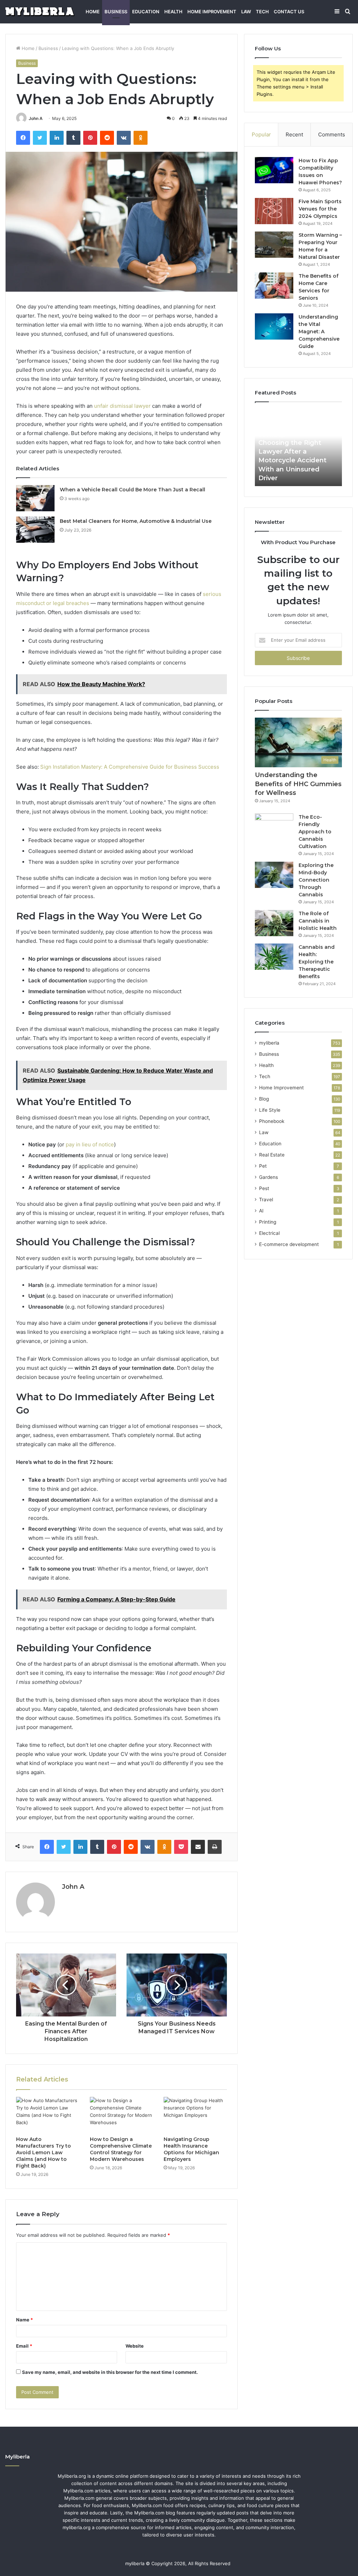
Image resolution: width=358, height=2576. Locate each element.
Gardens (268, 1177)
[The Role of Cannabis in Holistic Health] (274, 923)
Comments (332, 134)
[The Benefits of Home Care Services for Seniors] (274, 286)
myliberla (269, 1043)
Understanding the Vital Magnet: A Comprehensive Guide (319, 332)
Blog (264, 1099)
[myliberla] (40, 12)
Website (135, 2346)
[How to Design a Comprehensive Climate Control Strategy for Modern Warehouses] (121, 2115)
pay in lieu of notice (90, 1144)
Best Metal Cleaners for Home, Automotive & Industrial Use (136, 521)
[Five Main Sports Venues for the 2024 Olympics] (274, 211)
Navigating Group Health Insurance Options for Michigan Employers (191, 2149)
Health (173, 12)
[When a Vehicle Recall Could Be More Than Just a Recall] (35, 498)
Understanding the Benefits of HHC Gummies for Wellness (298, 784)
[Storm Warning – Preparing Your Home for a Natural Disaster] (274, 245)
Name (24, 2320)
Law (246, 12)
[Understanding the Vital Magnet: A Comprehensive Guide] (274, 326)
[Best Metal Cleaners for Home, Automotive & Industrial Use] (35, 530)
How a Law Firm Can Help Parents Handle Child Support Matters (294, 469)
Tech (262, 12)
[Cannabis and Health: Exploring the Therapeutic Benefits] (274, 957)
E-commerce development (289, 1244)
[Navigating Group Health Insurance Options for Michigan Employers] (195, 2115)
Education (146, 12)
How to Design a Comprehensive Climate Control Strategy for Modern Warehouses (121, 2149)
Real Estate (272, 1155)
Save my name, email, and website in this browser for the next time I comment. (110, 2372)
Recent (294, 134)
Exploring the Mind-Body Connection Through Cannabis (316, 880)
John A (36, 118)
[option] (299, 448)
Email (24, 2346)
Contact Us (289, 12)
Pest (264, 1188)
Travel (266, 1200)
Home (93, 12)
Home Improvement (212, 12)
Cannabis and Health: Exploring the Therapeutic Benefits (317, 962)
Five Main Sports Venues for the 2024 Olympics (320, 209)
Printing (268, 1222)
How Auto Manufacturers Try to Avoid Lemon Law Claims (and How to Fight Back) (44, 2152)
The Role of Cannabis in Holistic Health (318, 921)
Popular (261, 134)
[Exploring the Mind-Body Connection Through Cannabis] (274, 875)
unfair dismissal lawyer (122, 406)
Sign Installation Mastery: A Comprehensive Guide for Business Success (130, 767)
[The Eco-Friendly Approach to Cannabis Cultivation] (274, 827)
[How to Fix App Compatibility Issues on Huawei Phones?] (274, 170)
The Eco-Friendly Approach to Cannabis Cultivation (315, 832)
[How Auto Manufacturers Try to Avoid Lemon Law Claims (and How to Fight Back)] (48, 2115)
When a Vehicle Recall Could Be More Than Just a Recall (133, 490)
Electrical (269, 1233)
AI (261, 1211)
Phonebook (272, 1121)
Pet (263, 1166)
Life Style (270, 1110)
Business (116, 12)
